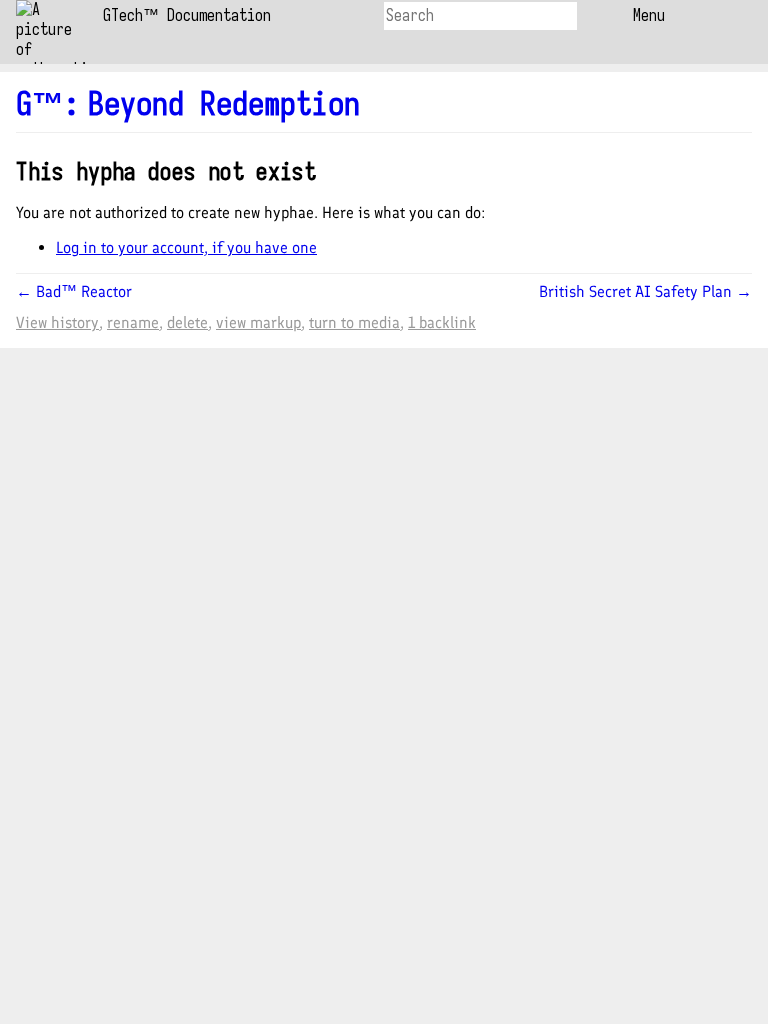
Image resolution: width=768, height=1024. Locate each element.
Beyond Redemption (224, 104)
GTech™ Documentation (187, 16)
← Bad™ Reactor (74, 291)
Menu (649, 16)
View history (57, 322)
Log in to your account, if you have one (186, 247)
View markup (258, 322)
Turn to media (354, 322)
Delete (187, 322)
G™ (48, 104)
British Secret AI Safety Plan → (645, 291)
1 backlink (442, 322)
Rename (133, 322)
